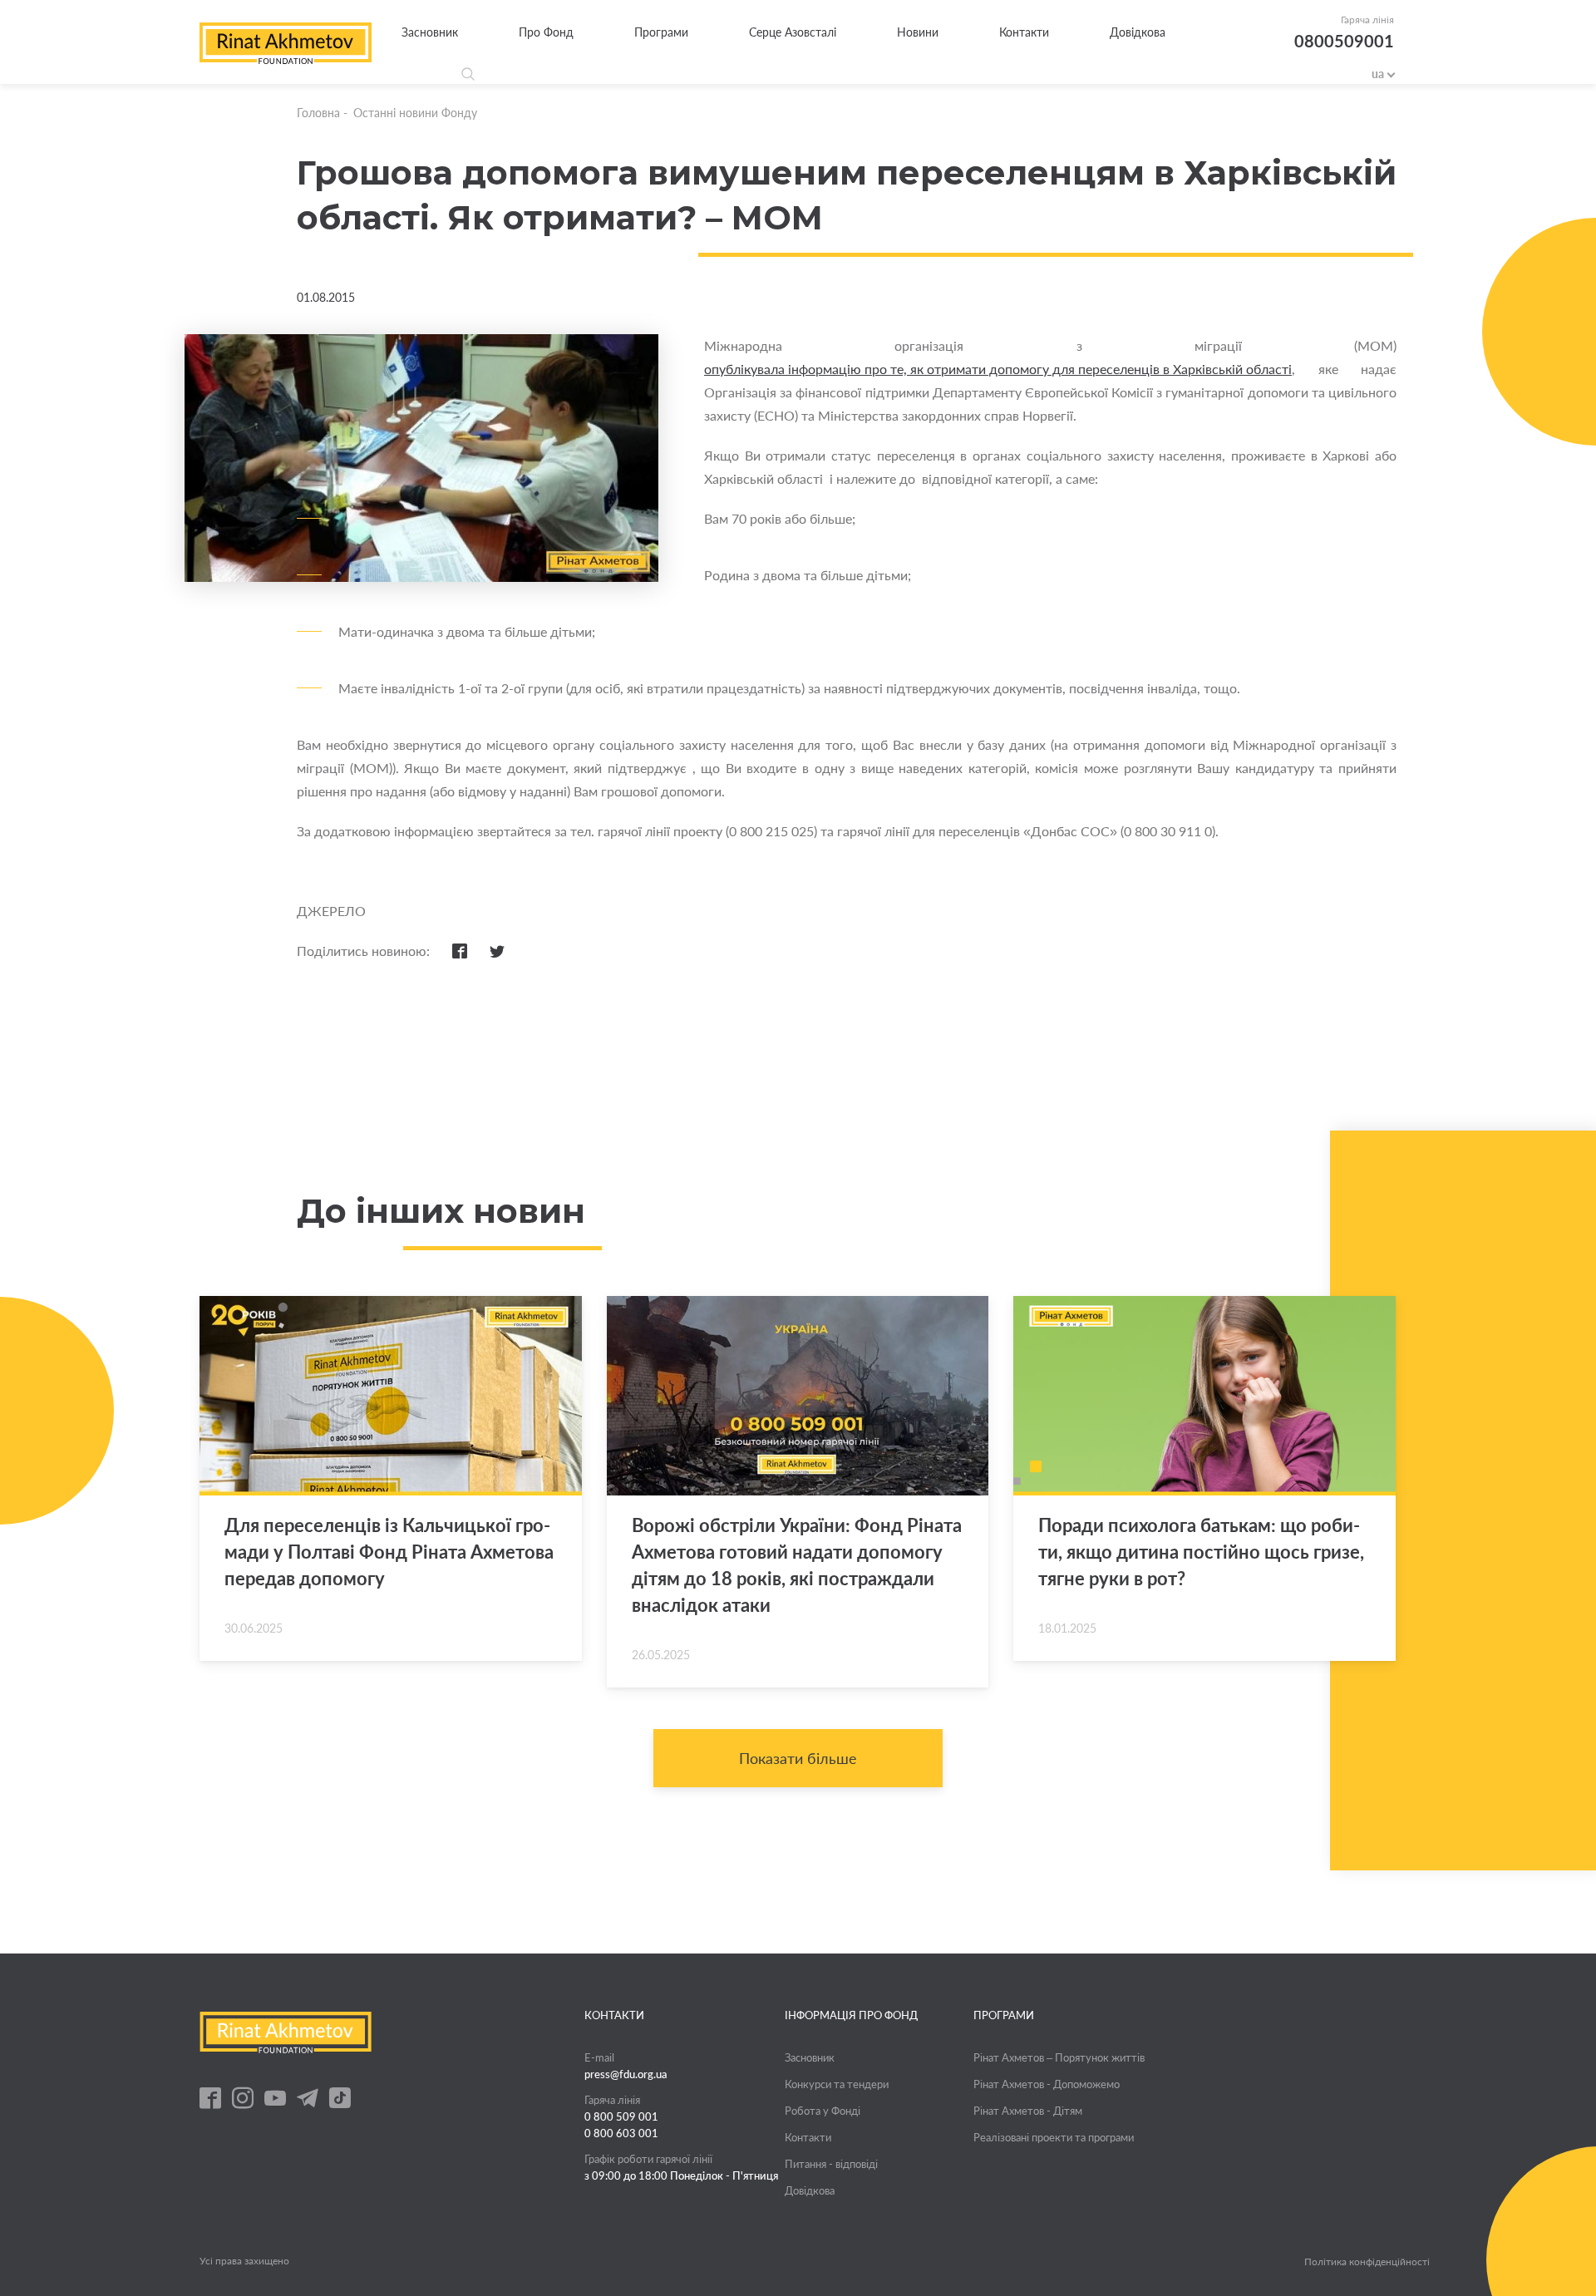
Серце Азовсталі (793, 32)
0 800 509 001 (621, 2116)
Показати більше (798, 1758)
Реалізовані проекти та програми (1054, 2137)
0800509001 (1344, 41)
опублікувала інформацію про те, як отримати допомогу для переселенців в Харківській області (998, 369)
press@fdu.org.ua (626, 2074)
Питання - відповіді (831, 2164)
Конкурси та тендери (837, 2084)
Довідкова (1138, 32)
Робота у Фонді (823, 2111)
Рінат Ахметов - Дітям (1028, 2111)
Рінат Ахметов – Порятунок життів (1059, 2057)
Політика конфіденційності (1367, 2262)
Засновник (430, 32)
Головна (318, 113)
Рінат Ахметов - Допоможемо (1047, 2084)
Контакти (1024, 32)
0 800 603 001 (621, 2133)
